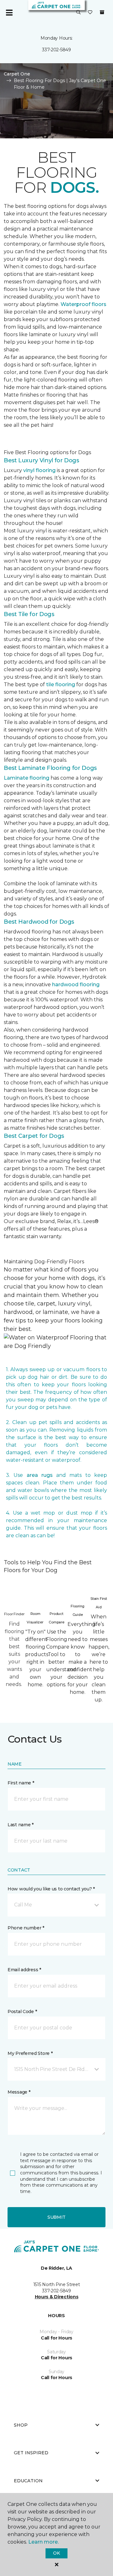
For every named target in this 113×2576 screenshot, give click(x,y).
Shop (21, 2425)
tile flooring (61, 684)
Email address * (24, 1970)
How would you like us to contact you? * (51, 1889)
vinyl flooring (39, 470)
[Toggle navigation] (9, 13)
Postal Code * (22, 2011)
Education (28, 2481)
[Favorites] (90, 13)
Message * (19, 2092)
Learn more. (43, 2542)
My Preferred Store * (30, 2053)
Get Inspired (31, 2453)
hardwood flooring (76, 985)
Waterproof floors (83, 304)
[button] (78, 13)
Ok (56, 2553)
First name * (21, 1783)
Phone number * (26, 1928)
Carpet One (17, 74)
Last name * (21, 1825)
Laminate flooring (27, 778)
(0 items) (102, 12)
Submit (56, 2217)
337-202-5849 (56, 50)
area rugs (40, 1475)
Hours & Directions (57, 2297)
